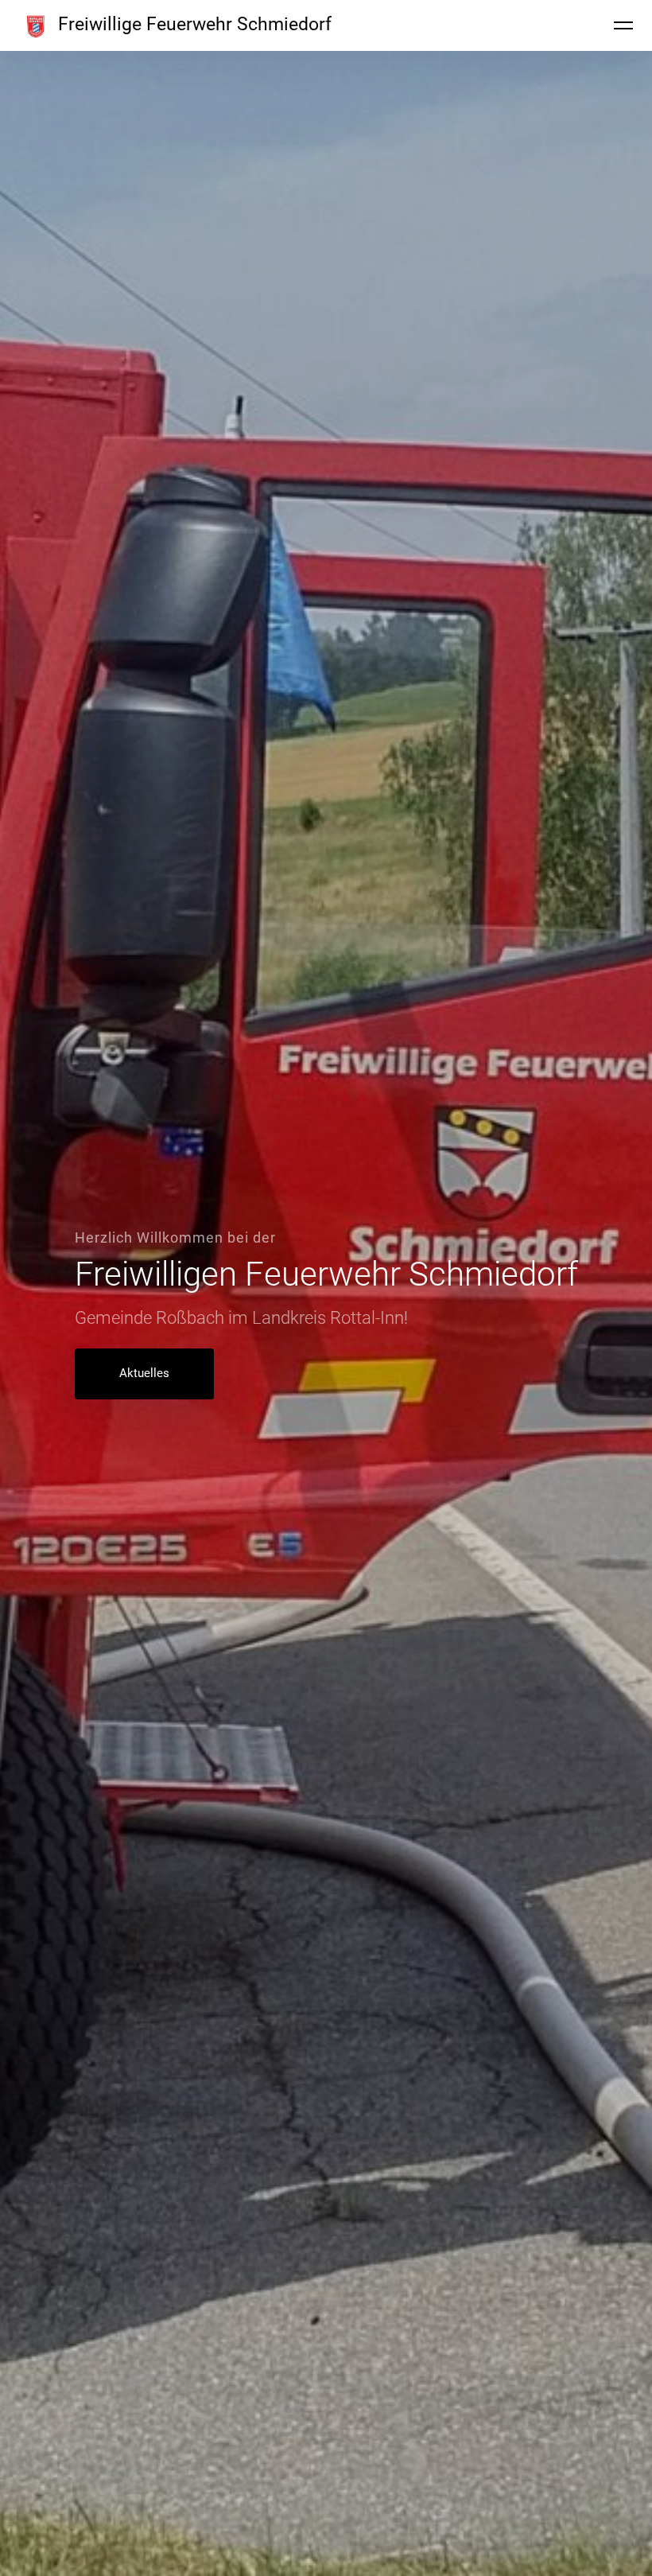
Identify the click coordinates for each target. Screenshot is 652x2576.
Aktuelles (144, 1373)
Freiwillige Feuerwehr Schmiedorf (195, 24)
